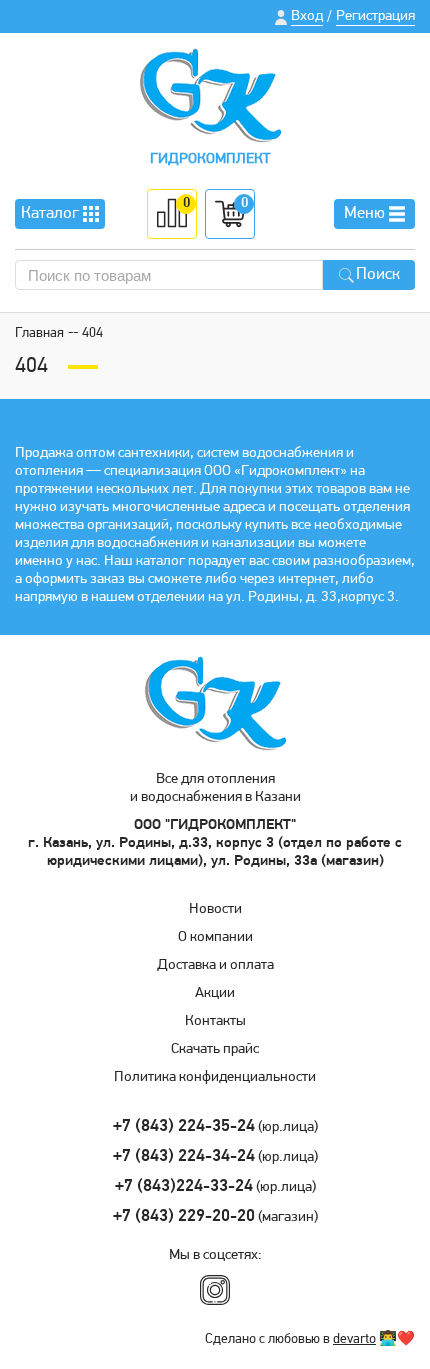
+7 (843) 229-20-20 (184, 1216)
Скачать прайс (215, 1049)
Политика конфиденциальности (215, 1077)
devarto (354, 1339)
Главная (39, 333)
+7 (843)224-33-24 (184, 1186)
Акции (215, 993)
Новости (215, 909)
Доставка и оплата (215, 965)
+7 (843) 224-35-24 (184, 1126)
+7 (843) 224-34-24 (184, 1156)
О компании (215, 937)
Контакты (215, 1021)
